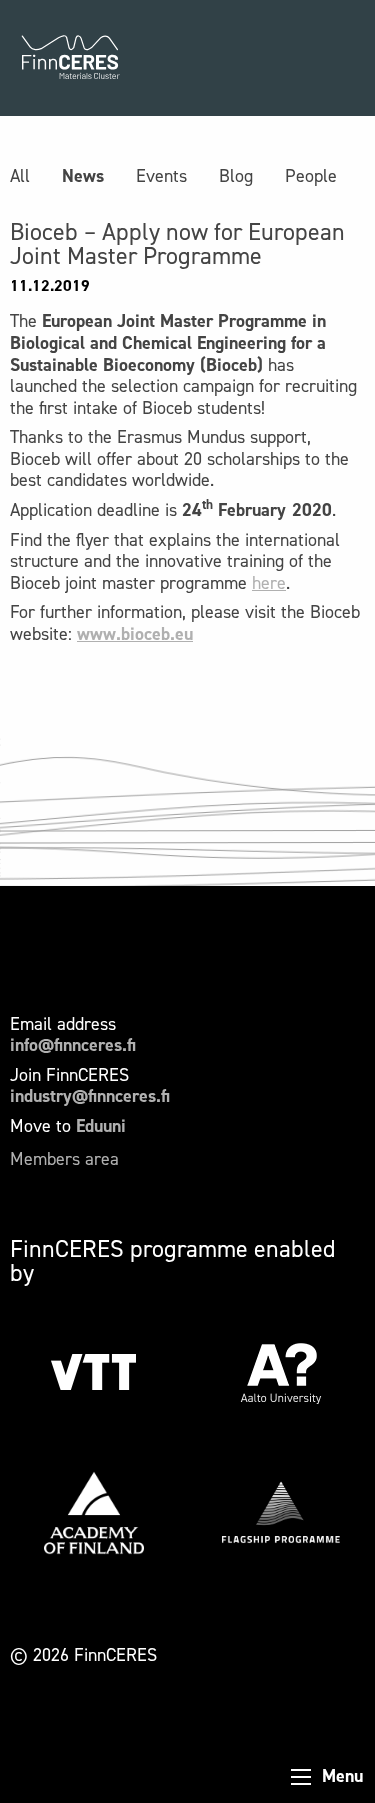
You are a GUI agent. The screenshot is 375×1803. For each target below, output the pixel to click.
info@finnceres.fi (73, 1045)
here (269, 583)
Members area (64, 1159)
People (311, 176)
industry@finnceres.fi (90, 1096)
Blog (236, 176)
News (83, 176)
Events (161, 176)
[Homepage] (70, 58)
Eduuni (101, 1126)
